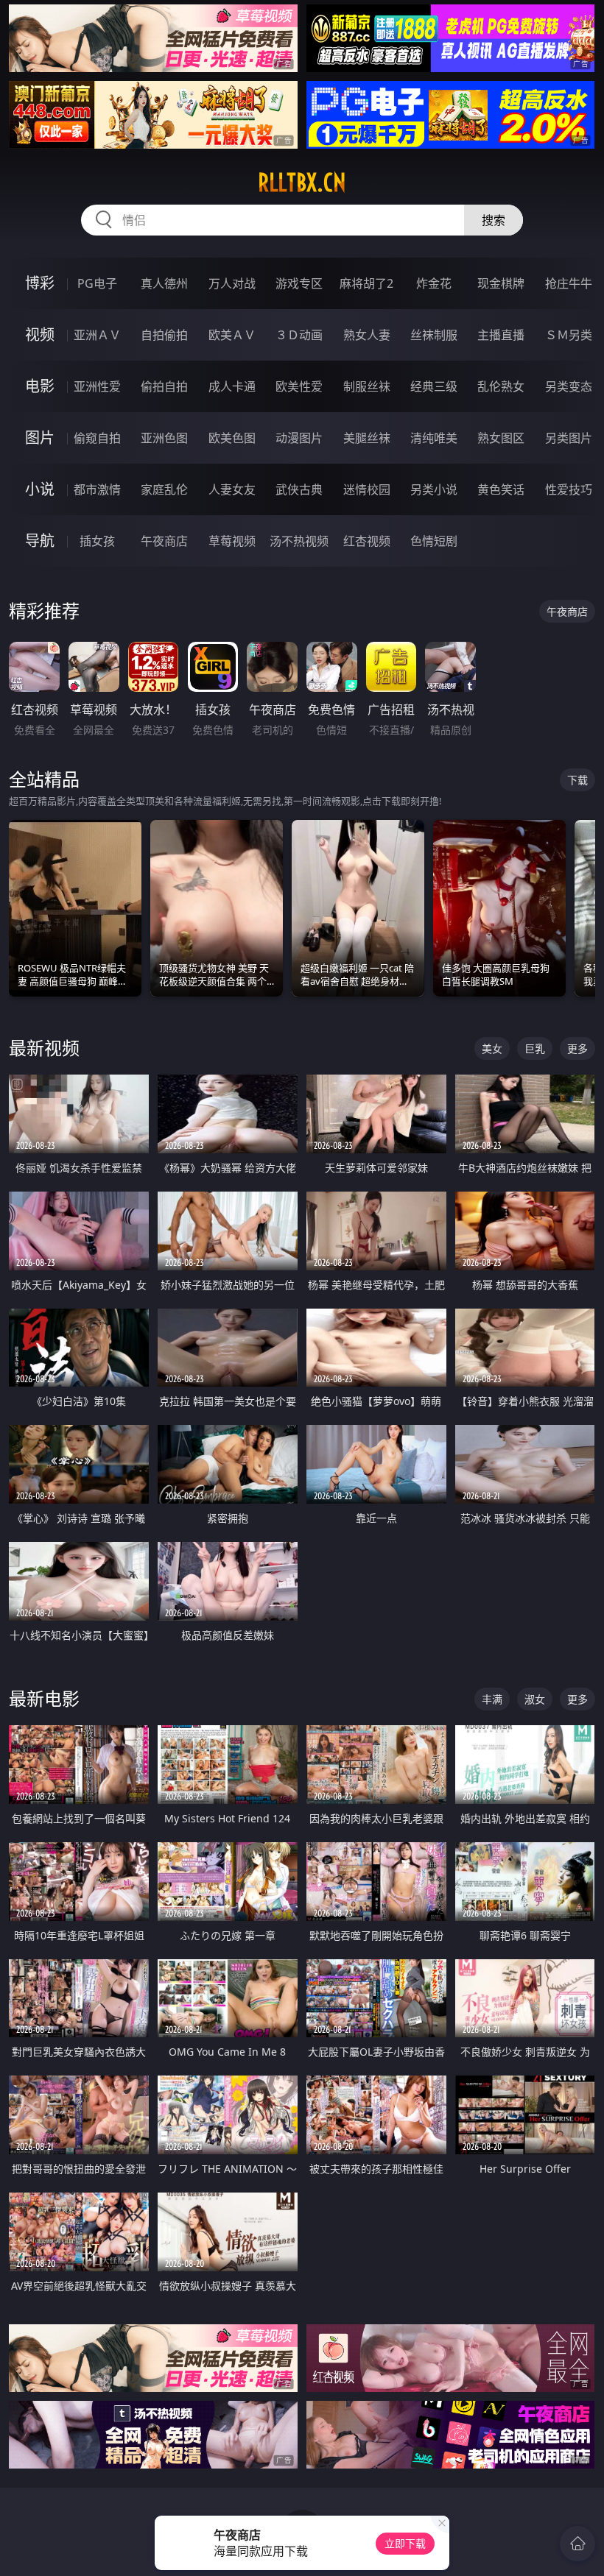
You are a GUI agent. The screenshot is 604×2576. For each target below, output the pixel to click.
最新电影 (44, 1698)
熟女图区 (501, 438)
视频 (40, 335)
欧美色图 (232, 438)
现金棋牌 (501, 283)
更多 (577, 1048)
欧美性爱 (299, 386)
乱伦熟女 (501, 386)
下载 (577, 780)
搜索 (494, 220)
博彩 (40, 283)
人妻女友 (232, 489)
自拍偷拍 (164, 335)
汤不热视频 (299, 541)
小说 (40, 489)
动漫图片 (299, 438)
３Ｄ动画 (299, 335)
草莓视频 (232, 541)
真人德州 (164, 283)
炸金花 (434, 283)
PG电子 (97, 283)
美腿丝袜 (367, 438)
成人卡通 (232, 386)
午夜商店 (164, 541)
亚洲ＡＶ (97, 335)
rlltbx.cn (302, 183)
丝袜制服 (434, 335)
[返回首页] (577, 2544)
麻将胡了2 (366, 283)
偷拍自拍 (164, 386)
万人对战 (232, 283)
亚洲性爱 (97, 386)
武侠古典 (299, 489)
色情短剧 (434, 541)
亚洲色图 (164, 438)
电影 (40, 386)
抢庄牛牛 (569, 283)
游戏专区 (299, 283)
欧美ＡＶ (232, 335)
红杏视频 (367, 541)
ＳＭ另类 (569, 335)
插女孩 (97, 541)
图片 (40, 438)
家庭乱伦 (164, 489)
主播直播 (501, 335)
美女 (492, 1048)
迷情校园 (367, 489)
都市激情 (97, 489)
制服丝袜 (367, 386)
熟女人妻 (367, 335)
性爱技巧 (569, 489)
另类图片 (569, 438)
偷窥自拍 (97, 438)
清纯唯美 (434, 438)
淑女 (535, 1699)
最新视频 (44, 1048)
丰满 (492, 1699)
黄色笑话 (501, 489)
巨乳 (535, 1048)
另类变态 (569, 386)
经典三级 (434, 386)
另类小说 (434, 489)
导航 (40, 541)
